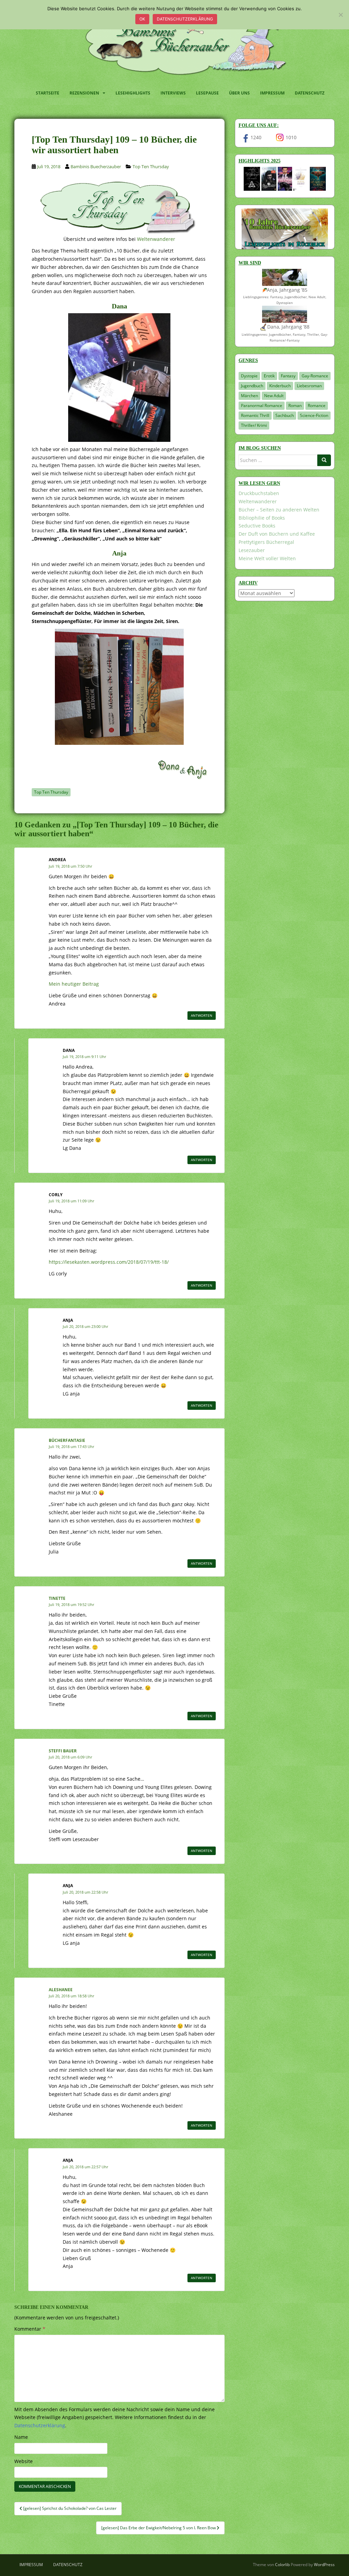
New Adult (274, 396)
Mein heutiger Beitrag (74, 984)
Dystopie (249, 376)
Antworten (202, 1015)
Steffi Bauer (63, 1751)
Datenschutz (310, 93)
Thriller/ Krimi (254, 425)
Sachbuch (285, 415)
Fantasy (288, 376)
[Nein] (340, 15)
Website (24, 2461)
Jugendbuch (252, 386)
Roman (295, 406)
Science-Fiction (314, 415)
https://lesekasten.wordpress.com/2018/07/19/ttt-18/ (109, 1262)
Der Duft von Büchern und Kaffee (277, 534)
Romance (317, 406)
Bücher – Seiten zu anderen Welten (279, 510)
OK (142, 19)
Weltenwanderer (156, 239)
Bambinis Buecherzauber (96, 167)
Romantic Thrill (255, 415)
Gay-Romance (315, 376)
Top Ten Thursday (151, 167)
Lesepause (207, 93)
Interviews (173, 93)
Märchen (249, 396)
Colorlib (282, 2565)
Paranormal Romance (262, 406)
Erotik (269, 376)
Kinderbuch (280, 386)
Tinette (57, 1598)
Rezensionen (84, 93)
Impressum (272, 93)
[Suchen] (324, 460)
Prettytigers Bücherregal (266, 542)
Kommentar (30, 2329)
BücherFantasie (67, 1440)
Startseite (48, 93)
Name (21, 2437)
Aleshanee (61, 1990)
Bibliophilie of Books (262, 518)
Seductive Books (257, 526)
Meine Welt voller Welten (267, 558)
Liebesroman (309, 386)
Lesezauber (252, 550)
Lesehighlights (133, 93)
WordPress (324, 2565)
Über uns (239, 93)
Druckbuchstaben (259, 493)
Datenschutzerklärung (185, 19)
